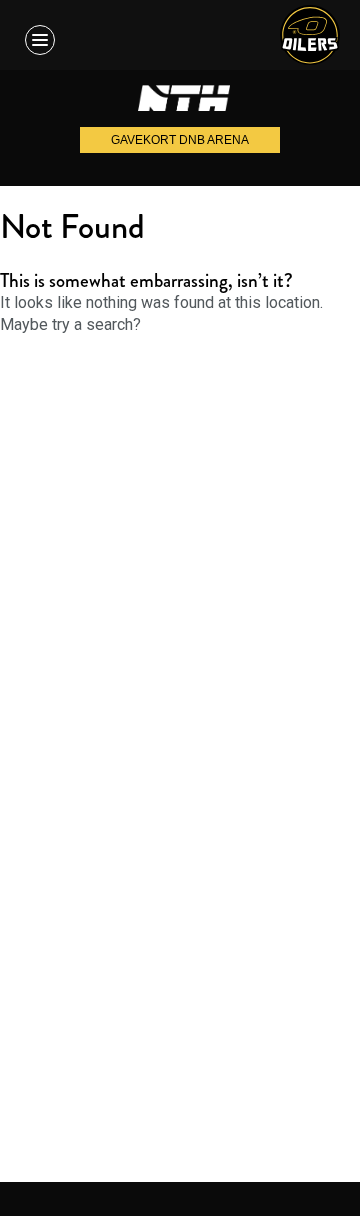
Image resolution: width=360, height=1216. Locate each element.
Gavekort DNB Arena (180, 140)
